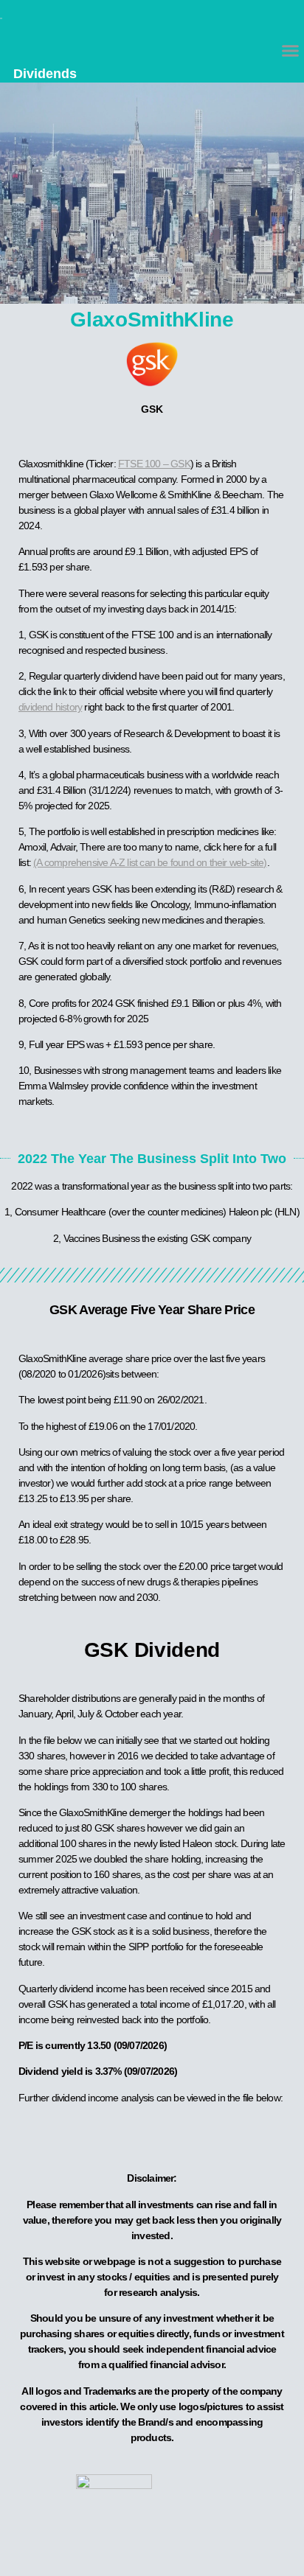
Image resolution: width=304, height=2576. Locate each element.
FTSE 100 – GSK (154, 464)
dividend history (50, 707)
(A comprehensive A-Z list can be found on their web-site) (150, 862)
